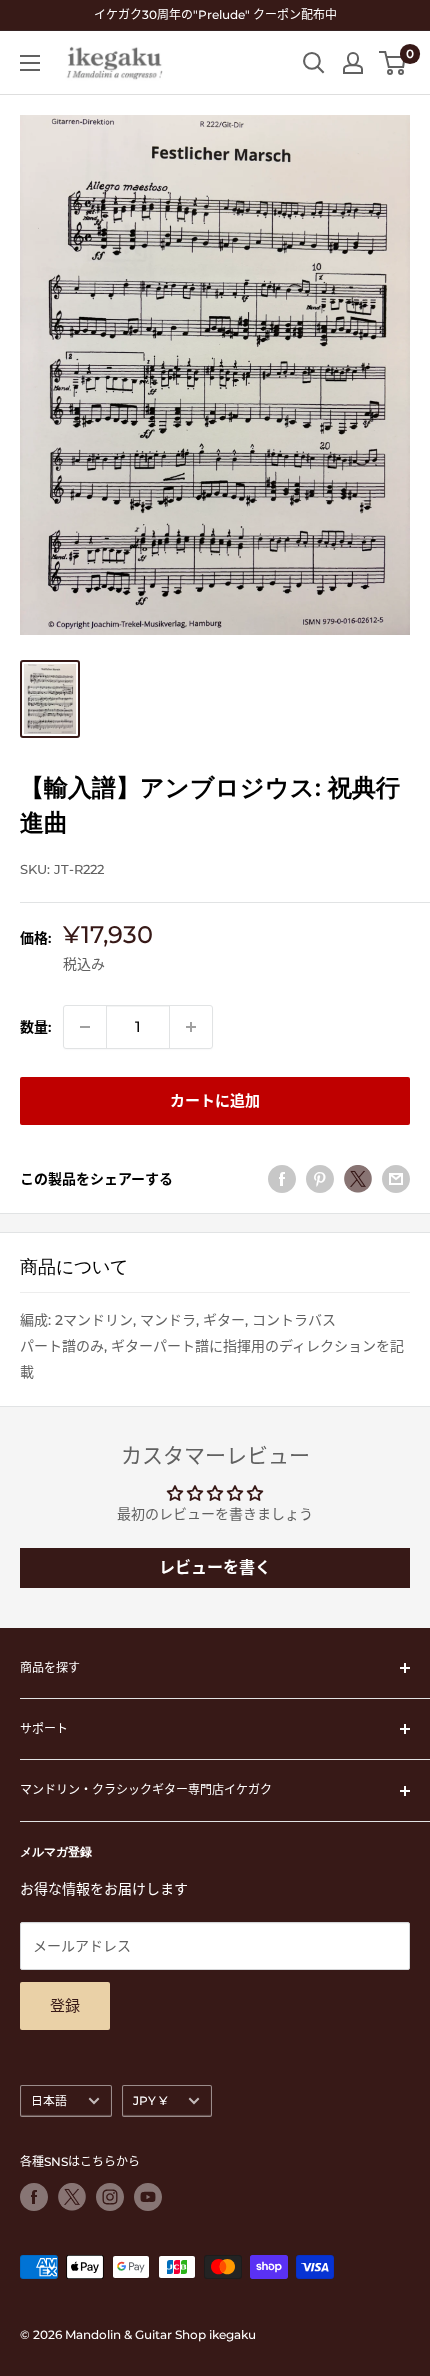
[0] (393, 63)
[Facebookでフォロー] (34, 2197)
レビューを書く (215, 1567)
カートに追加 (215, 1100)
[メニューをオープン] (30, 63)
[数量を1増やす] (191, 1027)
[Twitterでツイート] (358, 1179)
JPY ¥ (150, 2100)
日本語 (49, 2100)
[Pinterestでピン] (320, 1179)
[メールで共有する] (396, 1179)
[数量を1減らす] (85, 1027)
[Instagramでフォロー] (110, 2197)
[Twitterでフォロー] (72, 2197)
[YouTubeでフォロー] (148, 2197)
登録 (65, 2005)
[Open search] (314, 63)
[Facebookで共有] (282, 1179)
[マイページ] (353, 63)
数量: (35, 1027)
